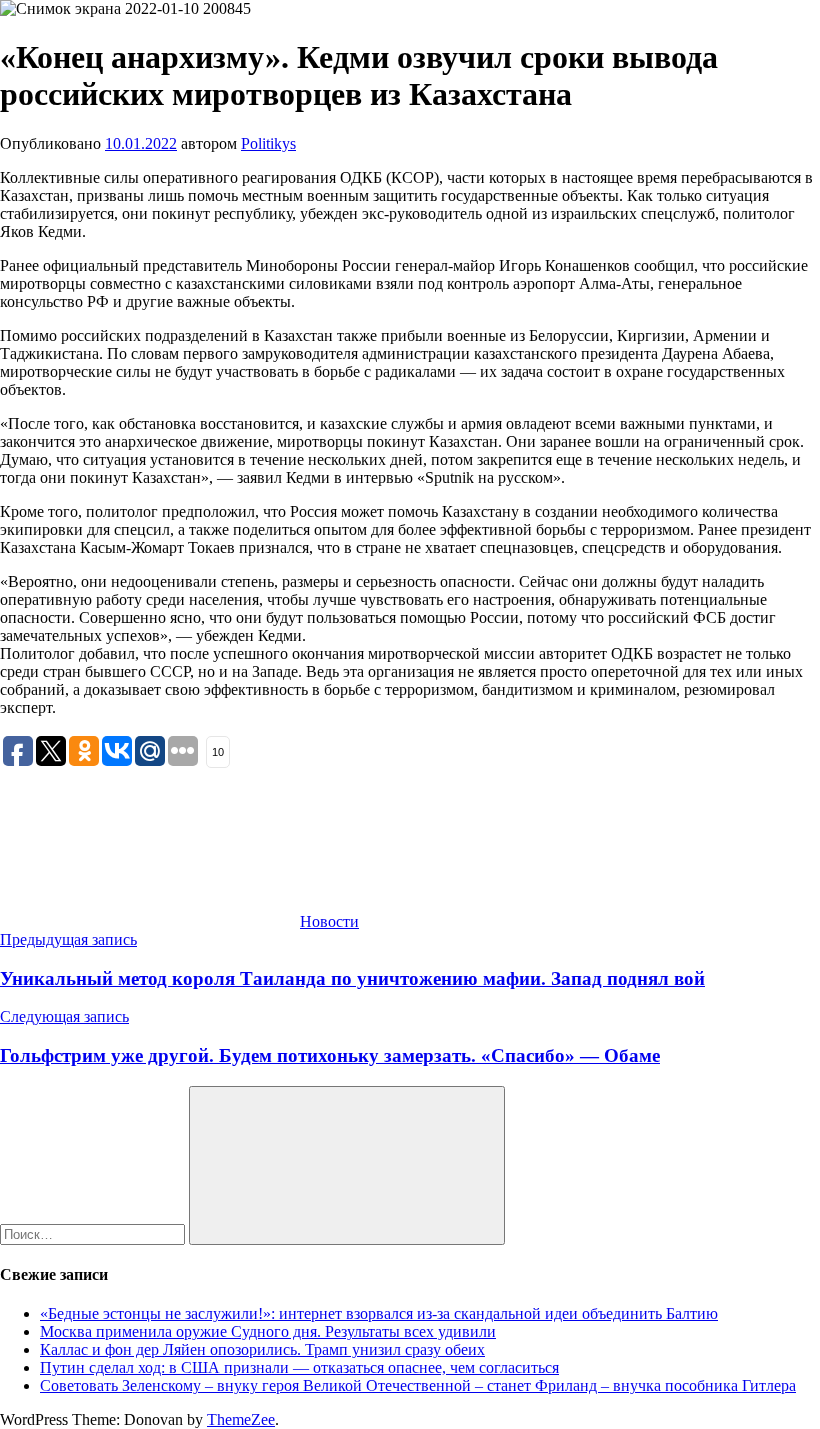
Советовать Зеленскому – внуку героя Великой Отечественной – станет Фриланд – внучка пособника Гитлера (418, 1385)
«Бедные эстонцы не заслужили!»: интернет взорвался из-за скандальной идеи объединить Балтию (379, 1313)
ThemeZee (241, 1419)
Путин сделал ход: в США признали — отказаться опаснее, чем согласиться (299, 1367)
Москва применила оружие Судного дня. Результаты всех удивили (268, 1331)
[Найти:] (94, 1233)
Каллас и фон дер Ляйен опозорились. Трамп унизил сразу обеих (262, 1349)
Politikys (268, 143)
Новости (329, 921)
